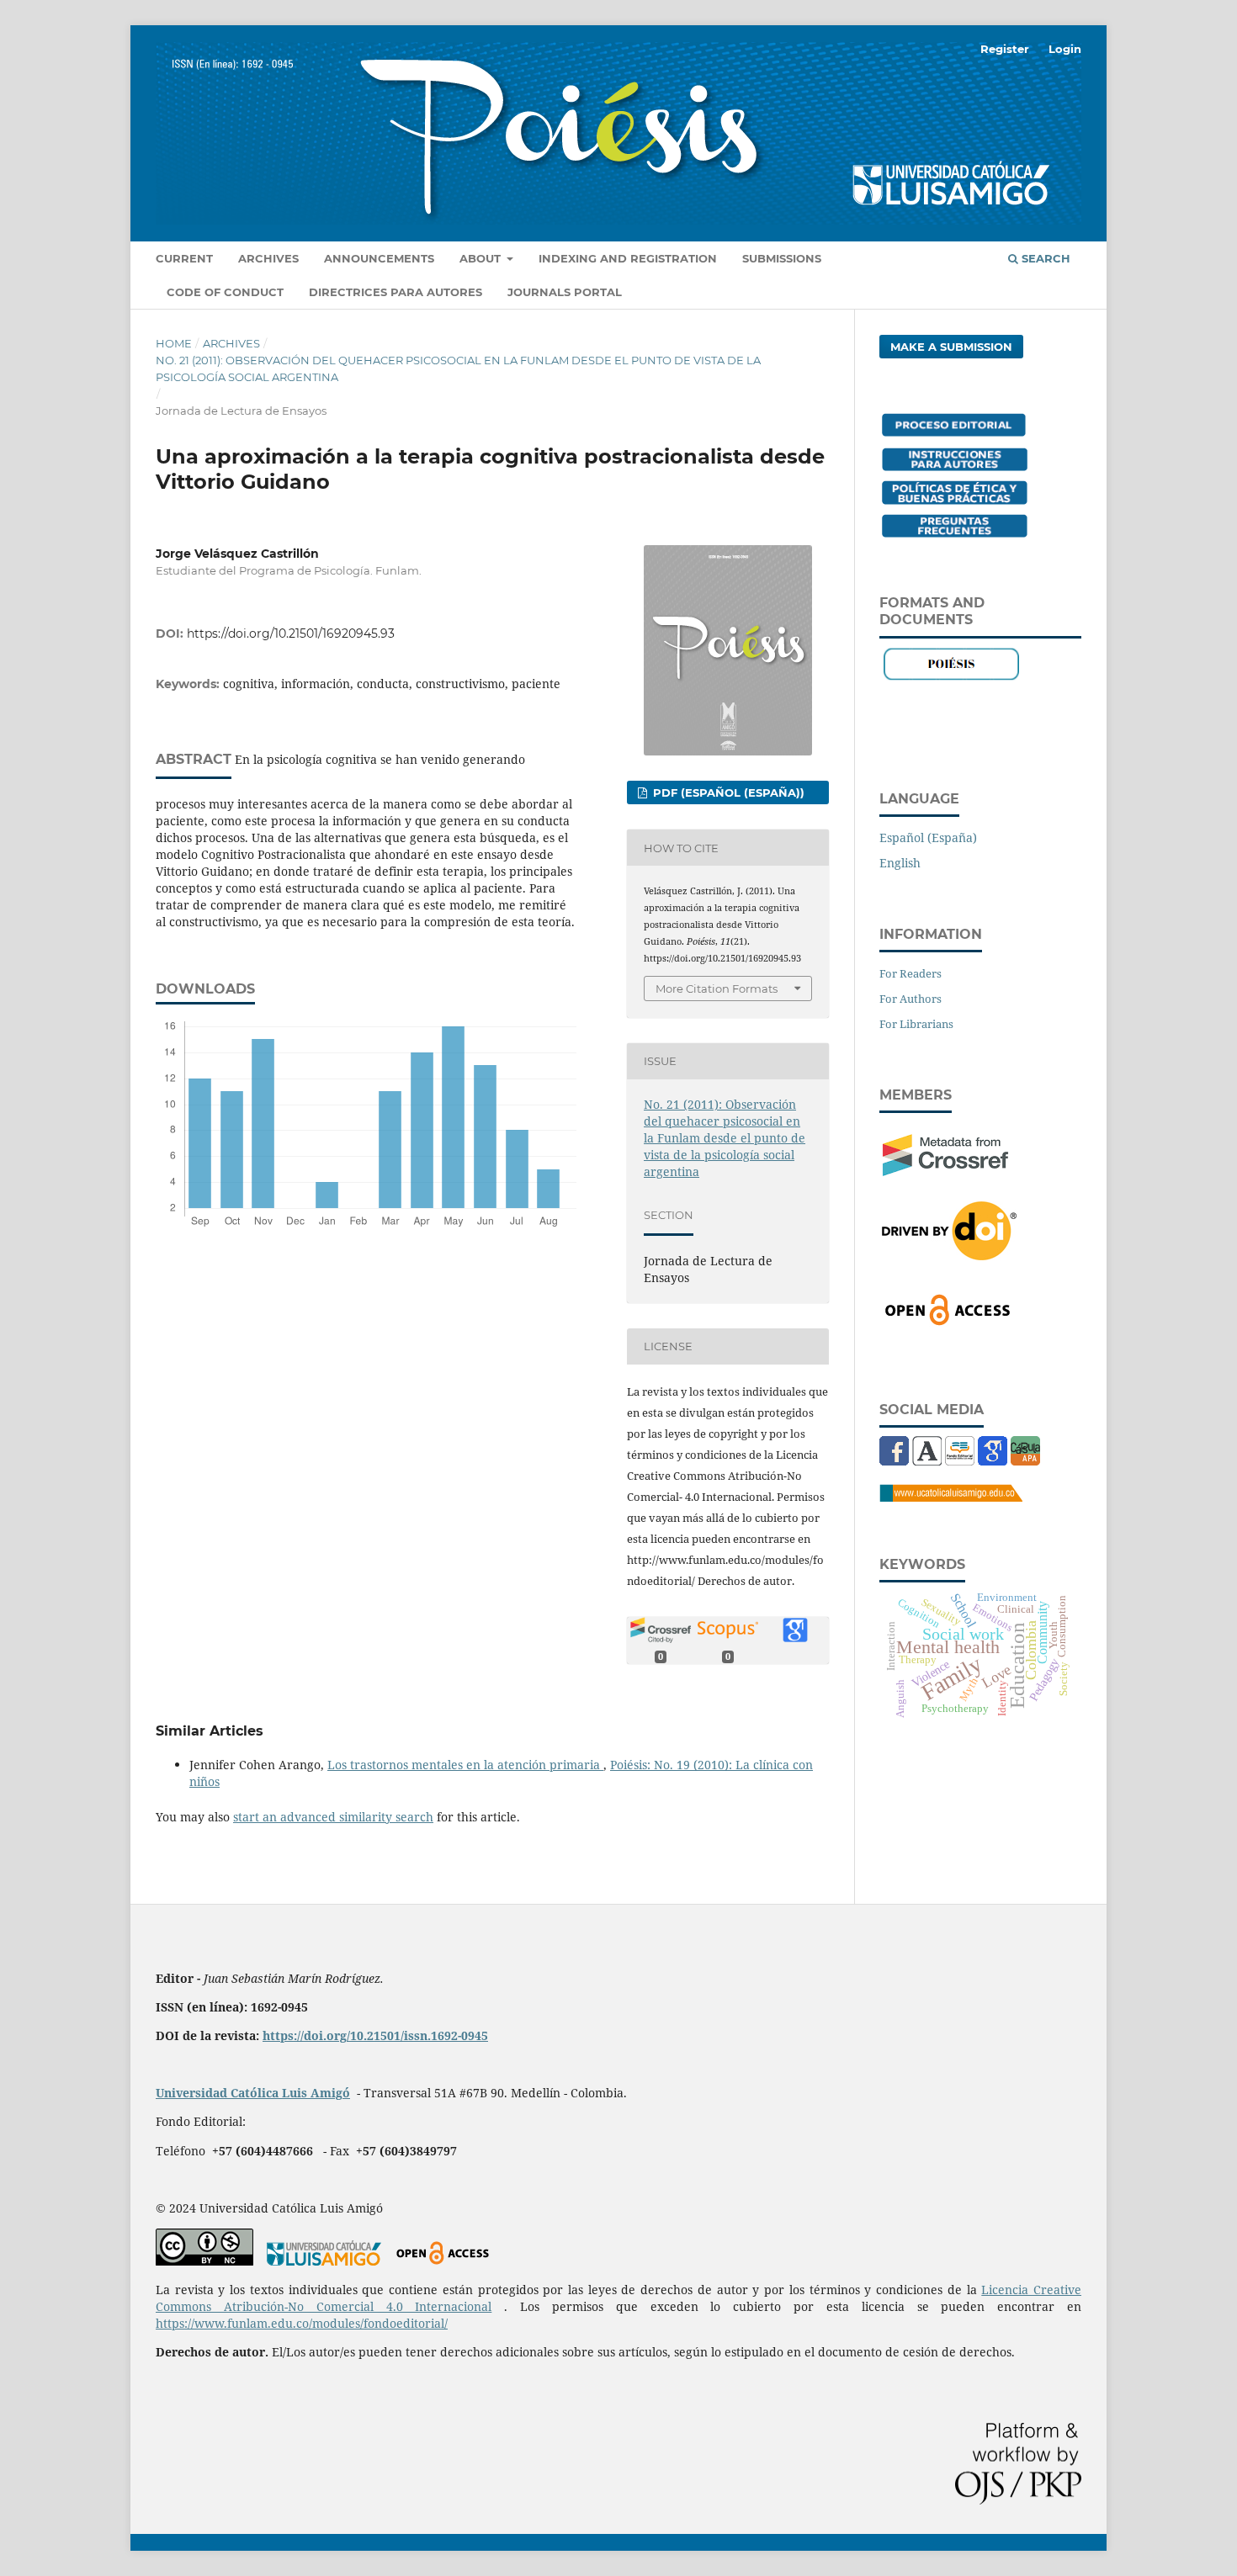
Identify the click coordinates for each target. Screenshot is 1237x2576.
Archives (268, 258)
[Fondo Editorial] (960, 1461)
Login (1065, 49)
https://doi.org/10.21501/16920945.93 (291, 633)
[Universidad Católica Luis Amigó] (951, 1497)
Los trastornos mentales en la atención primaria (465, 1765)
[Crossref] (945, 1171)
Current (184, 258)
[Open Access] (948, 1322)
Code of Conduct (225, 292)
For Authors (910, 999)
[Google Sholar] (993, 1461)
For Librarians (916, 1024)
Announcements (379, 258)
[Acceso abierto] (442, 2261)
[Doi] (949, 1255)
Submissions (782, 258)
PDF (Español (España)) (727, 792)
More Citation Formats (717, 989)
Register (1005, 49)
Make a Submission (951, 347)
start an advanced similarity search (333, 1817)
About (482, 258)
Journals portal (565, 292)
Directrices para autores (396, 292)
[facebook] (894, 1461)
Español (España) (928, 837)
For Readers (910, 973)
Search (1044, 258)
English (900, 863)
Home (174, 343)
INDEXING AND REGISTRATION (628, 258)
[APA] (1025, 1461)
